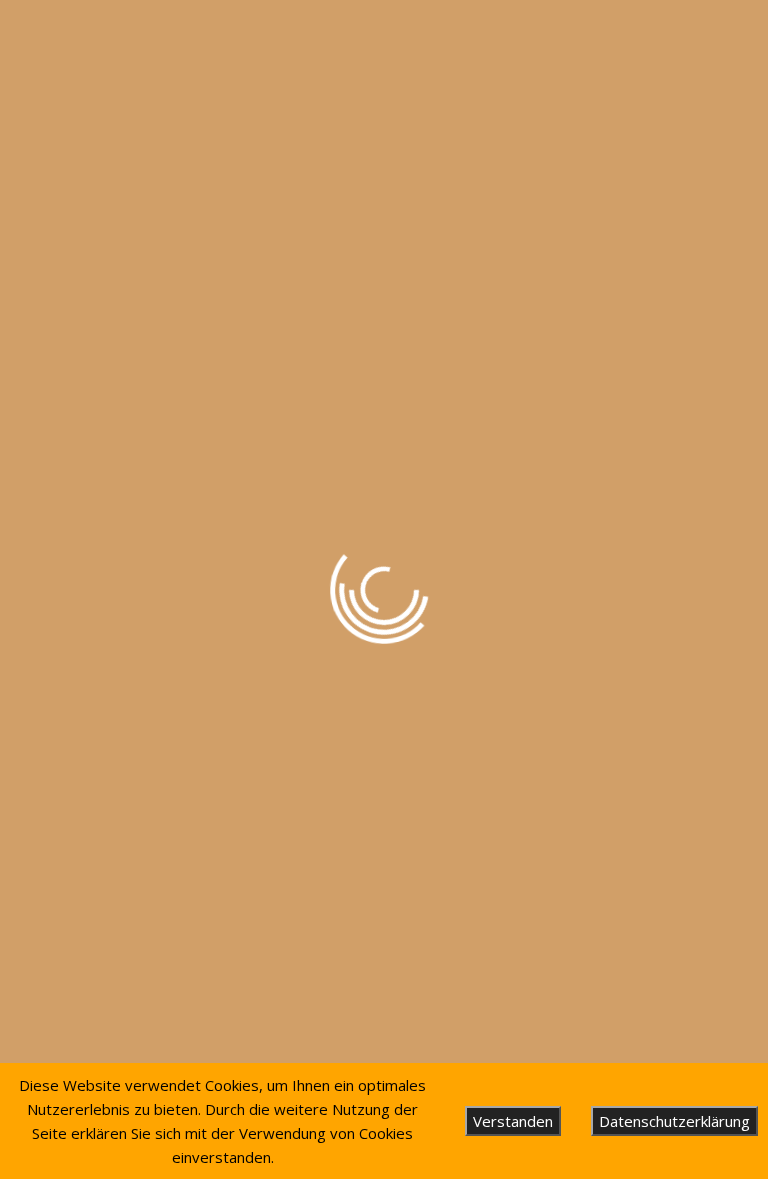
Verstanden (513, 1121)
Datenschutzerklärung (674, 1121)
